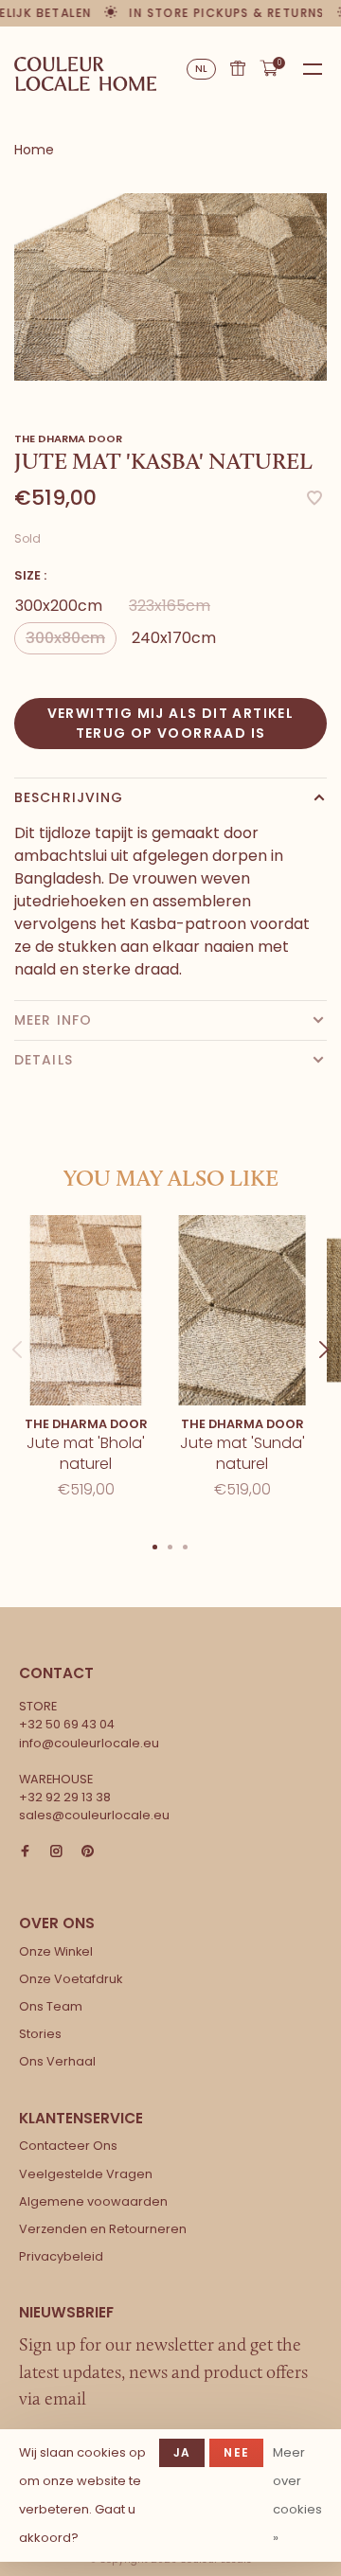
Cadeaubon (238, 68)
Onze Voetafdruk (71, 1979)
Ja (182, 2452)
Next (324, 1331)
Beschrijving (69, 797)
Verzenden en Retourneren (103, 2229)
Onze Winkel (56, 1951)
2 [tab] (170, 1546)
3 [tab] (186, 1546)
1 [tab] (155, 1546)
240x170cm (174, 638)
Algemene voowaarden (93, 2201)
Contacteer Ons (68, 2146)
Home (34, 150)
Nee (236, 2452)
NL (202, 69)
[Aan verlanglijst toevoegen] (314, 500)
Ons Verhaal (57, 2061)
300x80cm (65, 638)
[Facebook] (25, 1852)
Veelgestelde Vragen (86, 2174)
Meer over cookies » (297, 2495)
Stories (40, 2034)
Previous (17, 1331)
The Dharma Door (68, 438)
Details (44, 1060)
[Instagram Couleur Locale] (56, 1852)
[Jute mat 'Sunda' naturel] (242, 1310)
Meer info (53, 1020)
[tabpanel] (170, 287)
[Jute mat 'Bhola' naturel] (86, 1310)
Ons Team (51, 2006)
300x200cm (59, 606)
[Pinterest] (88, 1852)
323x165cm (170, 606)
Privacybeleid (61, 2256)
